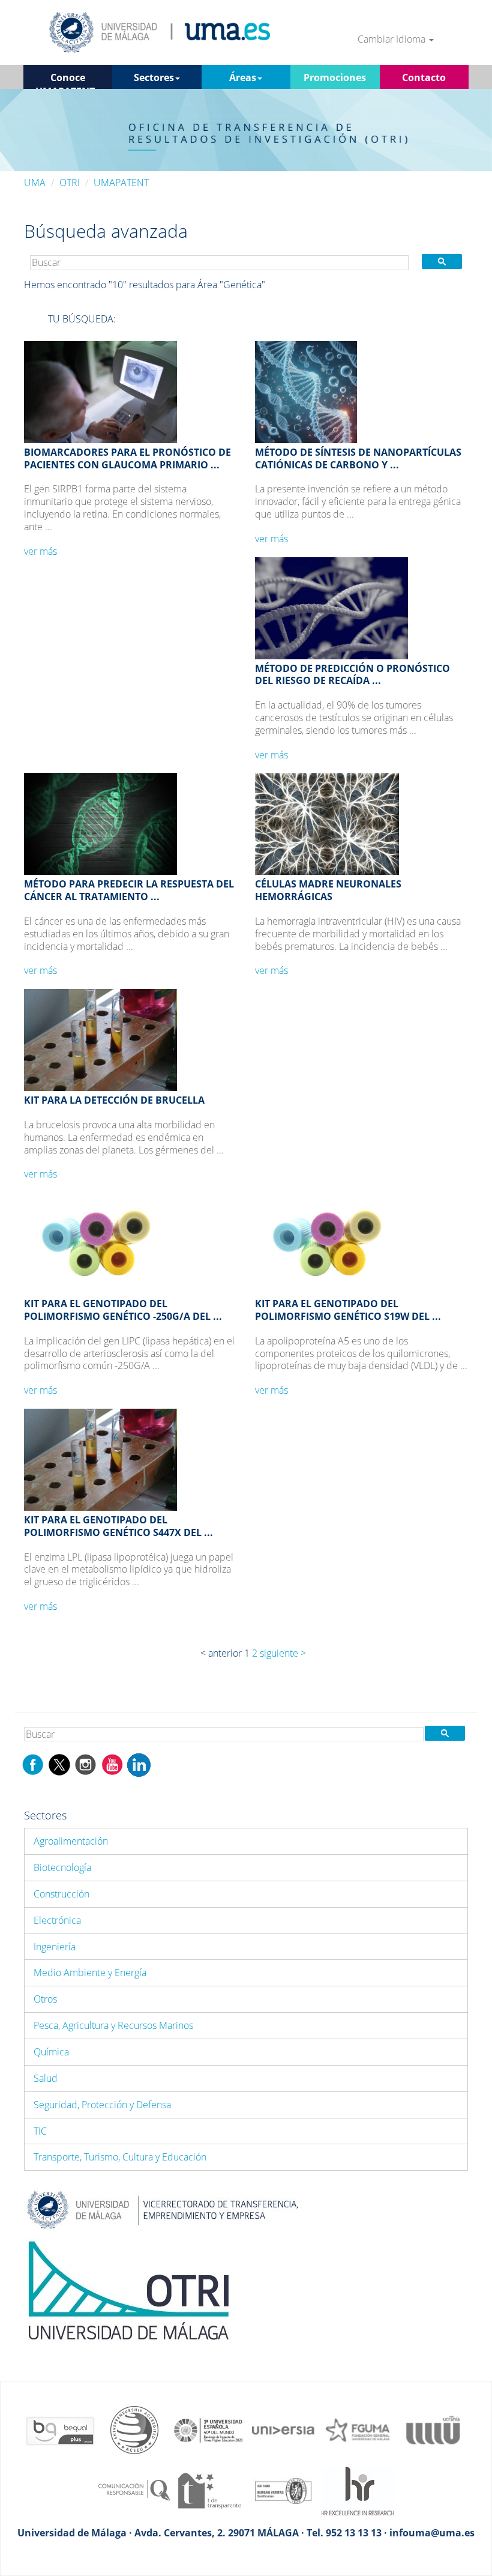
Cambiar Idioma (393, 39)
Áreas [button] (243, 77)
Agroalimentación (71, 1841)
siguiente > (283, 1653)
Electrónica (57, 1920)
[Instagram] (86, 1764)
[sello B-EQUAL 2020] (60, 2429)
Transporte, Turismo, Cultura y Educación (120, 2157)
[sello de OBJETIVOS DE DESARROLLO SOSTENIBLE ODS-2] (209, 2429)
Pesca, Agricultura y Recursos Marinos (113, 2025)
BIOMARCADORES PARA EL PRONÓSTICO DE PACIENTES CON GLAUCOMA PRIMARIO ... (127, 458)
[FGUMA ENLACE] (358, 2429)
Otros (45, 1999)
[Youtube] (112, 1764)
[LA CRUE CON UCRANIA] (432, 2429)
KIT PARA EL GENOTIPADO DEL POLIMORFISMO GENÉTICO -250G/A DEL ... (123, 1310)
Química (51, 2052)
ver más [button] (40, 551)
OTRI (70, 183)
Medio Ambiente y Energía (90, 1973)
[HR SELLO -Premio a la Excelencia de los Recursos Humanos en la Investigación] (358, 2490)
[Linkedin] (139, 1764)
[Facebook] (33, 1764)
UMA (35, 183)
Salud (46, 2078)
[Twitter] (59, 1764)
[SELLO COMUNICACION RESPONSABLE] (134, 2490)
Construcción (61, 1894)
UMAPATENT (121, 183)
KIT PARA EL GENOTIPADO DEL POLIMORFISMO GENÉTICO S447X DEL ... (118, 1526)
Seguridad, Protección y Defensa (102, 2105)
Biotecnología (62, 1867)
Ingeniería (55, 1947)
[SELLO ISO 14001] (283, 2490)
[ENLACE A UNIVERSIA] (283, 2429)
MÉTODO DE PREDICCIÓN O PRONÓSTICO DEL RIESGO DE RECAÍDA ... (352, 675)
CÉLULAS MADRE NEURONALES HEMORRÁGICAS (328, 890)
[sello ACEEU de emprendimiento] (134, 2429)
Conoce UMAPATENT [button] (65, 80)
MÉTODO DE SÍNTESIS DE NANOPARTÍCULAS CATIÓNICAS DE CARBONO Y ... (358, 458)
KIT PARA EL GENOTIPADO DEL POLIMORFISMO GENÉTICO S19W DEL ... (348, 1310)
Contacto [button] (424, 77)
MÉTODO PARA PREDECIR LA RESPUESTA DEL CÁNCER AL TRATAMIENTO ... (129, 890)
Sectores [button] (154, 77)
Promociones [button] (335, 77)
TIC (40, 2131)
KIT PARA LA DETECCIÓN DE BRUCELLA (114, 1100)
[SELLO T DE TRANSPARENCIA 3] (209, 2490)
